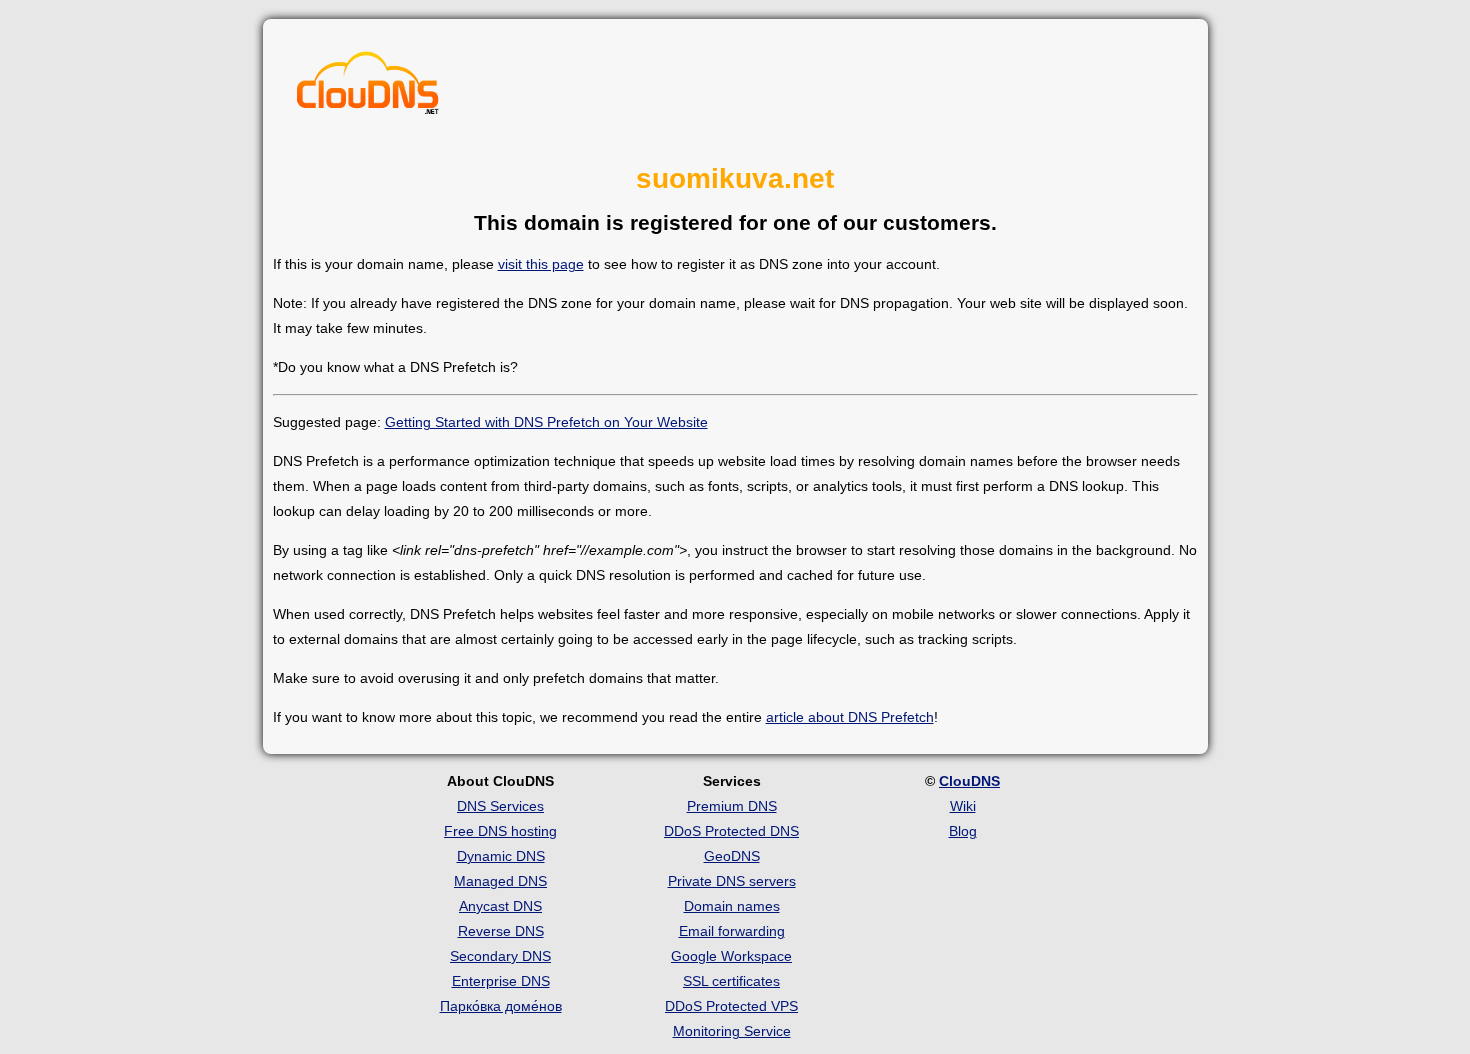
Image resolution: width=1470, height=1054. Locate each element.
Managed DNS (500, 881)
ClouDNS (969, 781)
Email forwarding (732, 931)
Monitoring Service (732, 1031)
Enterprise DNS (501, 981)
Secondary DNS (500, 956)
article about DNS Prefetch (850, 717)
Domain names (732, 906)
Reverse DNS (501, 931)
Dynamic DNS (501, 856)
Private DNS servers (732, 881)
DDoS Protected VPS (731, 1006)
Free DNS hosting (500, 831)
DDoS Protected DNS (731, 831)
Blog (963, 831)
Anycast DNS (500, 906)
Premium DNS (732, 806)
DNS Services (500, 806)
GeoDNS (732, 856)
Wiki (963, 806)
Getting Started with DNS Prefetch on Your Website (546, 422)
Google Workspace (731, 956)
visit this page (541, 264)
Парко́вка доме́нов (501, 1006)
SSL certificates (731, 981)
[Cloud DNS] (368, 88)
